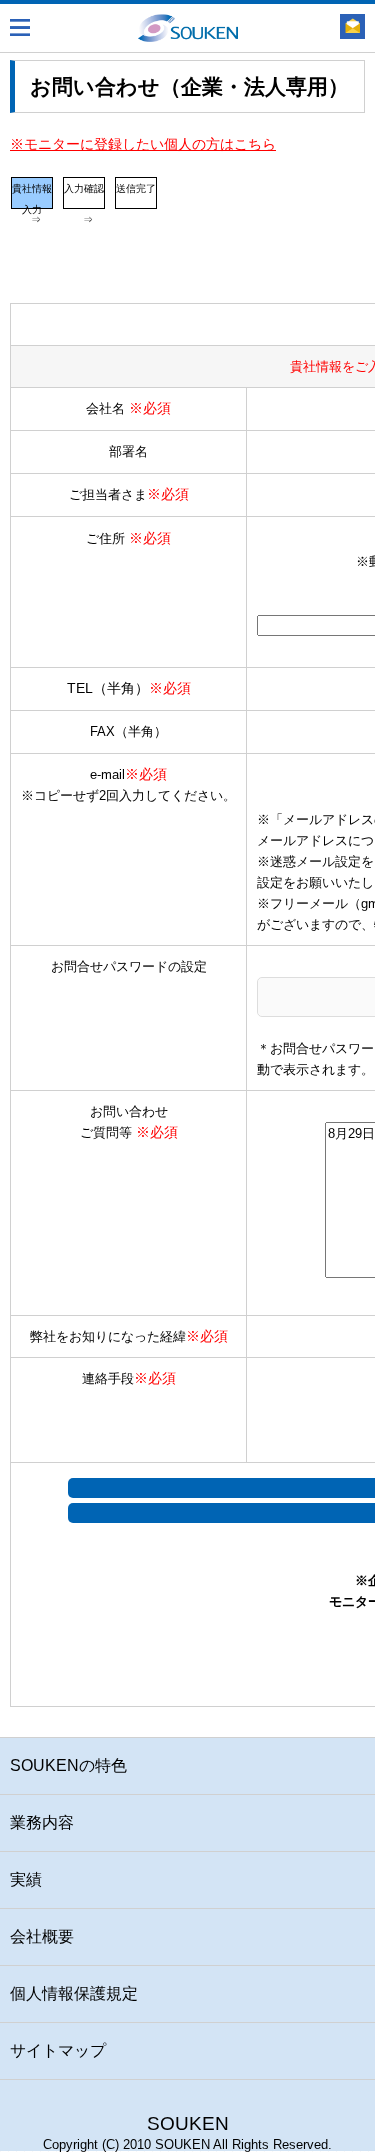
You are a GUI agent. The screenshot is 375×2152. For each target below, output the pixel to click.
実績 (26, 1879)
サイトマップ (58, 2050)
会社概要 (42, 1936)
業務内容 (42, 1822)
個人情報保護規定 (74, 1993)
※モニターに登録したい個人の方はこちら (143, 144)
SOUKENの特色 (68, 1765)
